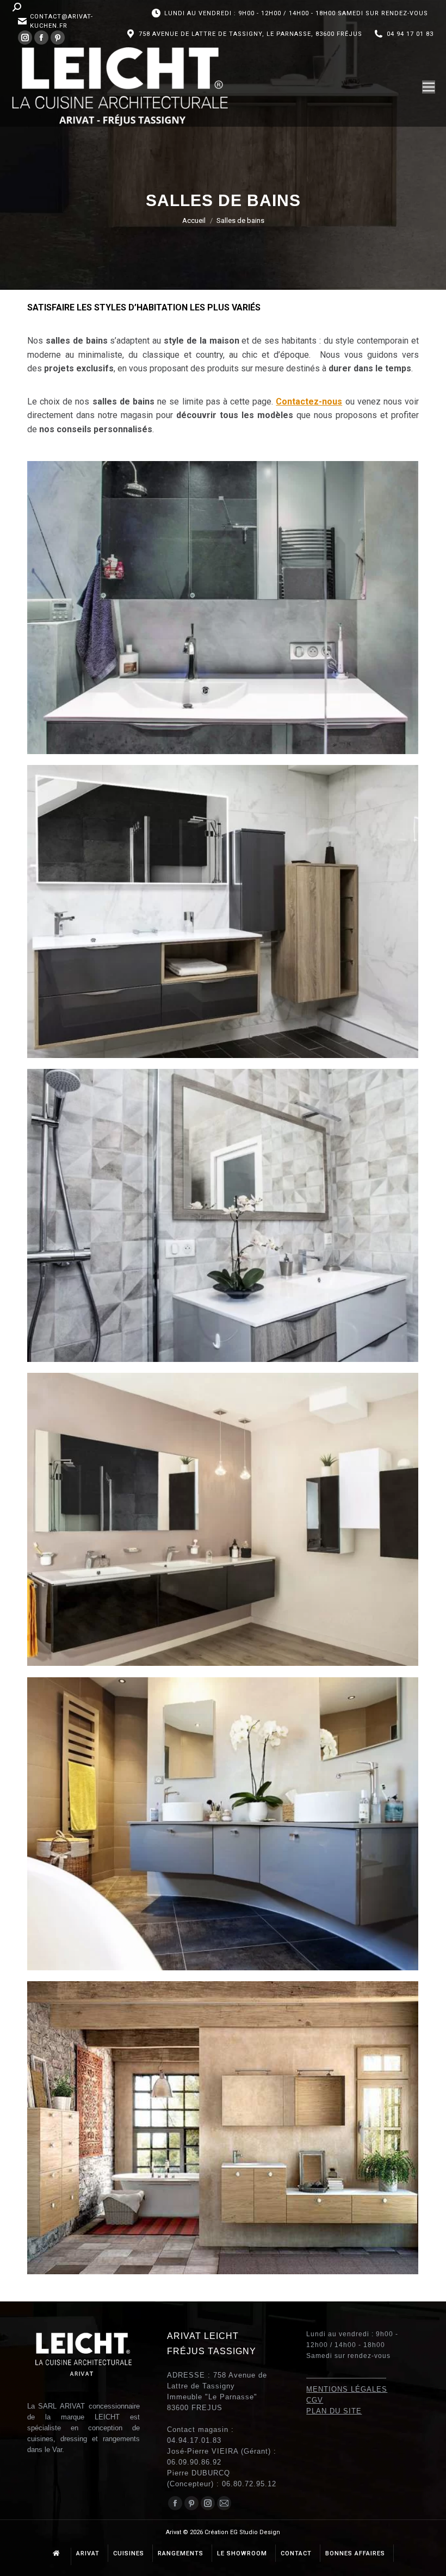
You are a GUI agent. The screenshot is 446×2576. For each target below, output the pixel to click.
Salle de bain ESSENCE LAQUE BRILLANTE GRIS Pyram (223, 1820)
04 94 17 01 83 (410, 34)
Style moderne (112, 643)
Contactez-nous (309, 402)
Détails (238, 578)
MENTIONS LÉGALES (347, 2389)
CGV (315, 2400)
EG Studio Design (255, 2532)
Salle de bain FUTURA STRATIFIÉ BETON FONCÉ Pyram (223, 603)
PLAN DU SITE (334, 2411)
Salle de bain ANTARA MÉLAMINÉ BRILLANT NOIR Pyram (223, 1515)
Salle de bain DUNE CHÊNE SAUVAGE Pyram (223, 2124)
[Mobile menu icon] (429, 87)
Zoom (208, 578)
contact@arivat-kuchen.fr (61, 21)
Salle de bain (66, 643)
